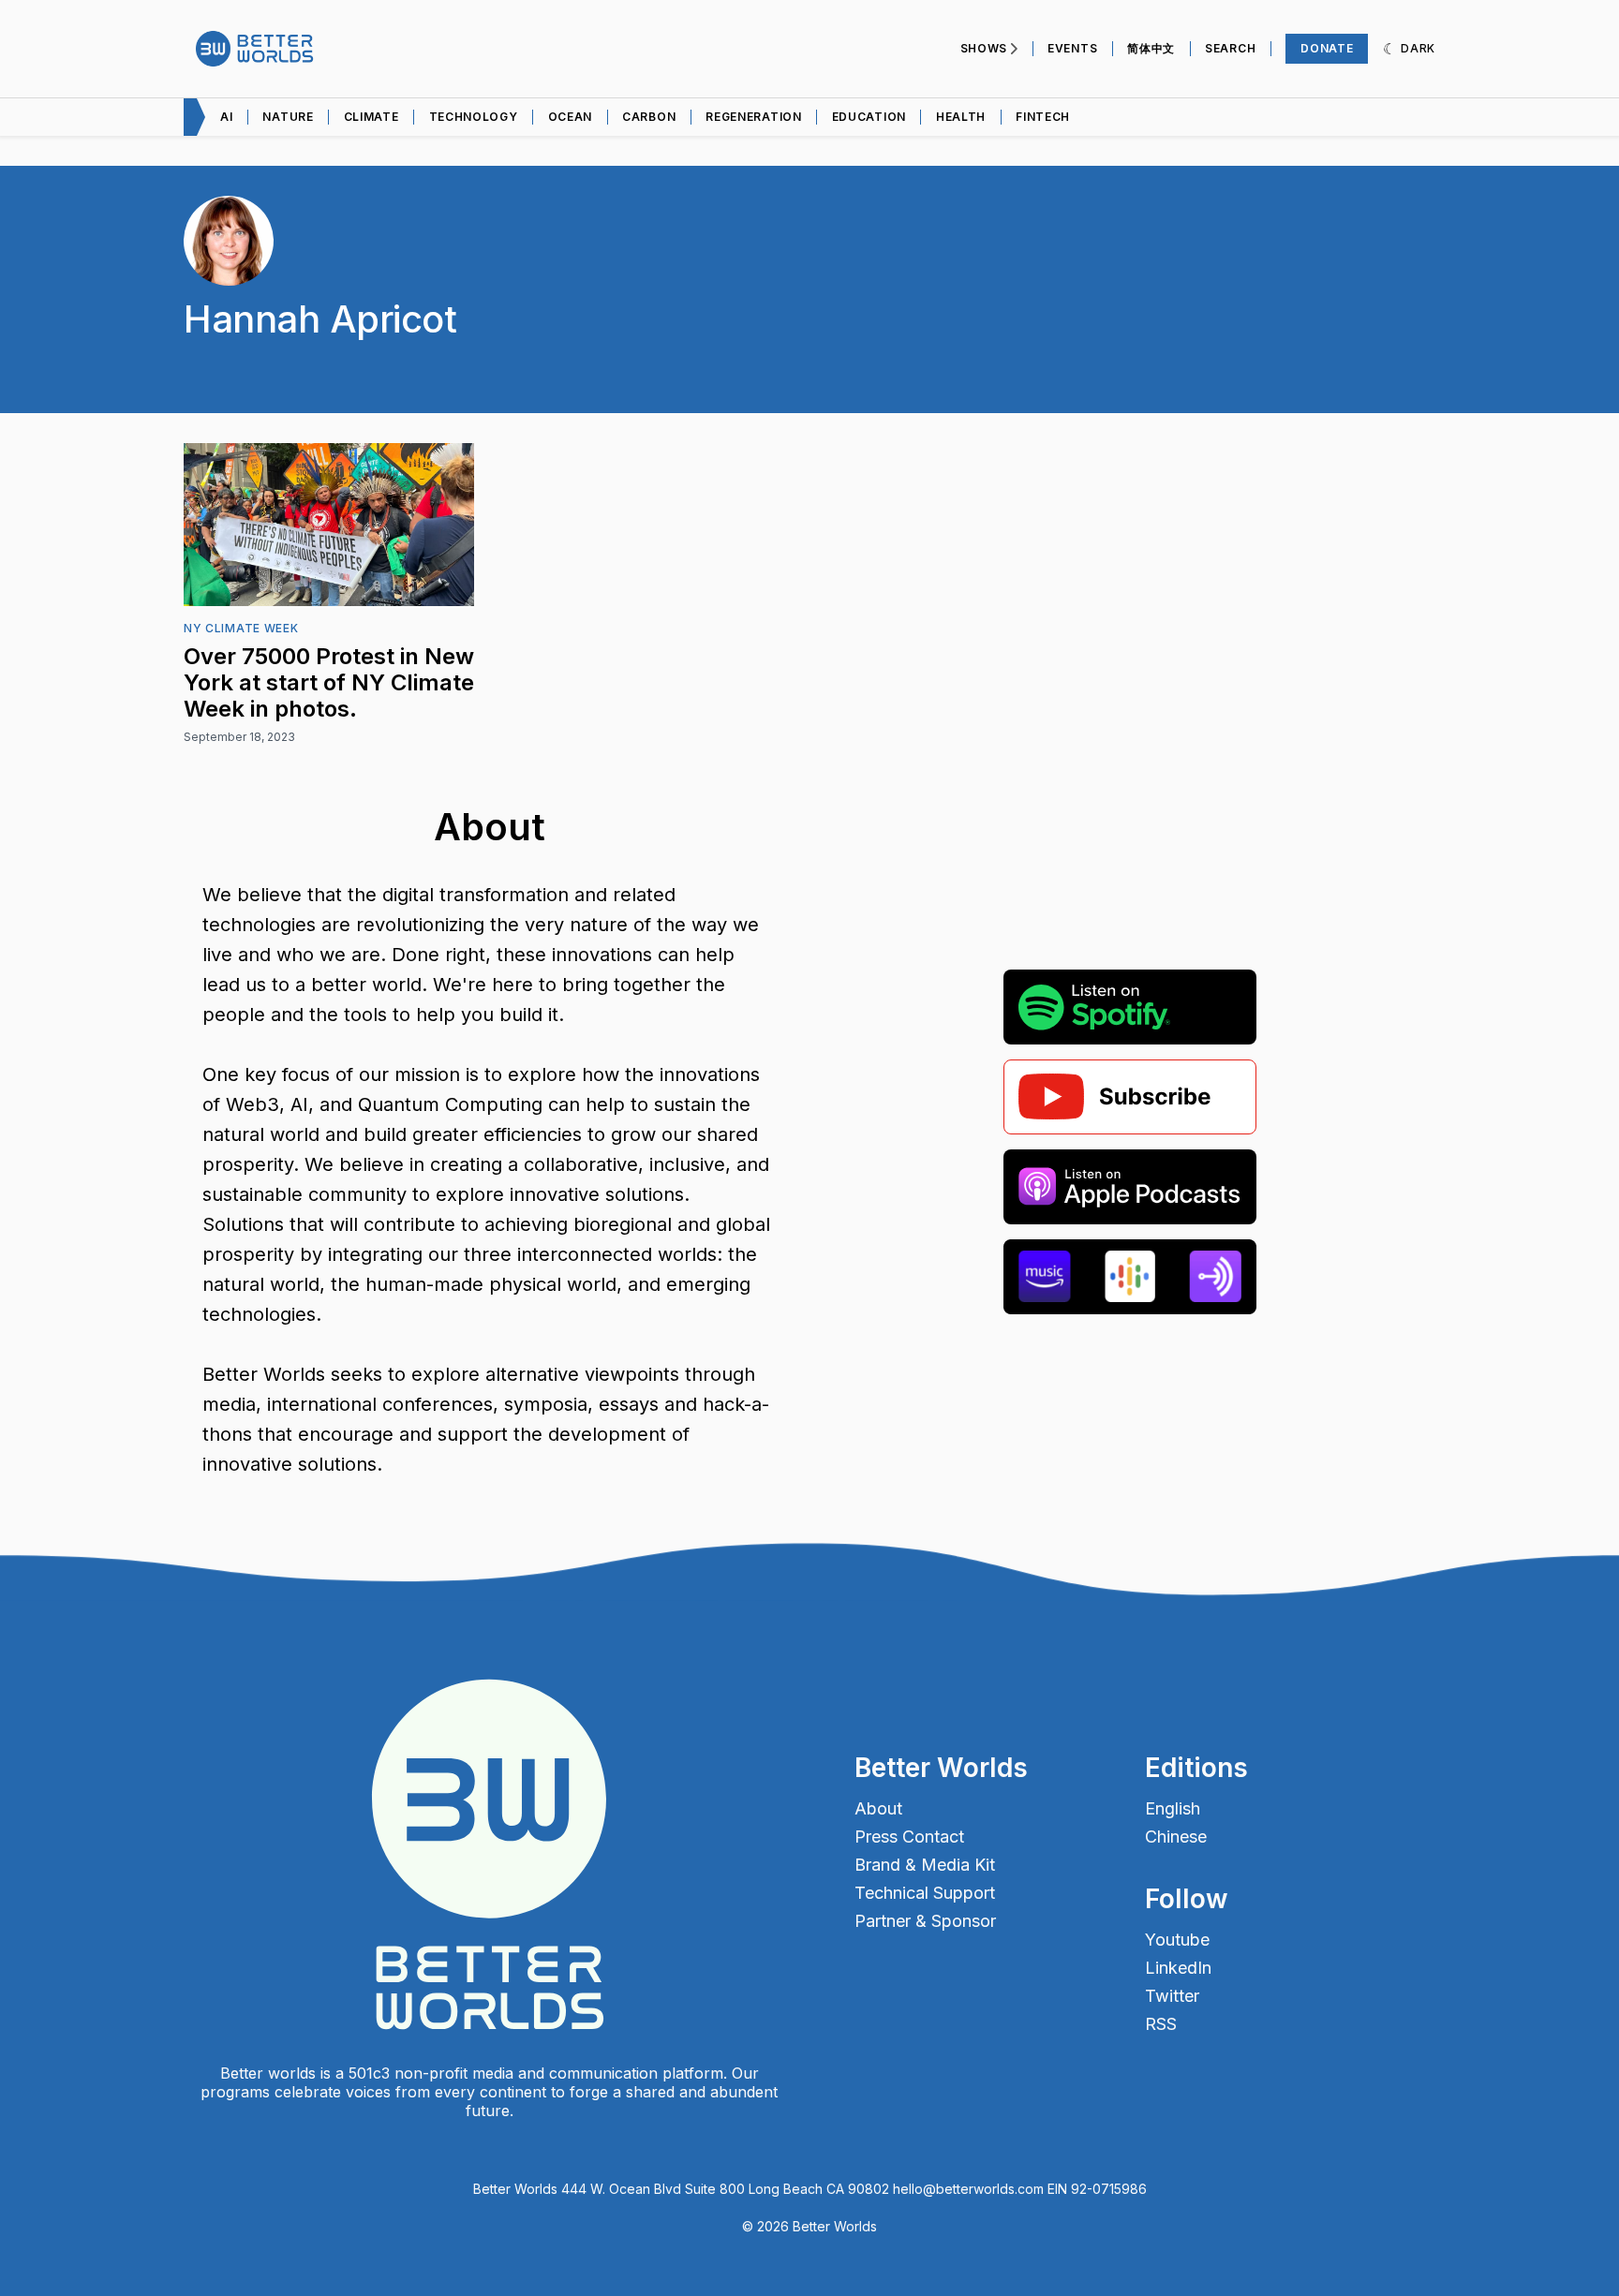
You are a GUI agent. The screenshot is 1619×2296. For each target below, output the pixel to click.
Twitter (1172, 1996)
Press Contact (909, 1837)
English (1173, 1809)
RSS (1161, 2024)
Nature (288, 117)
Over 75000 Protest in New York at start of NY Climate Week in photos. (329, 682)
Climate (371, 117)
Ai (226, 117)
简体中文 (1151, 48)
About (878, 1809)
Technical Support (925, 1893)
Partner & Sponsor (925, 1921)
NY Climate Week (241, 628)
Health (961, 117)
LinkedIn (1178, 1968)
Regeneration (753, 117)
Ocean (571, 117)
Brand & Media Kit (925, 1865)
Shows (984, 48)
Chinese (1176, 1837)
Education (869, 117)
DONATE (1327, 48)
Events (1072, 48)
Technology (474, 117)
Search (1230, 48)
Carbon (649, 117)
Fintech (1043, 117)
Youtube (1177, 1940)
